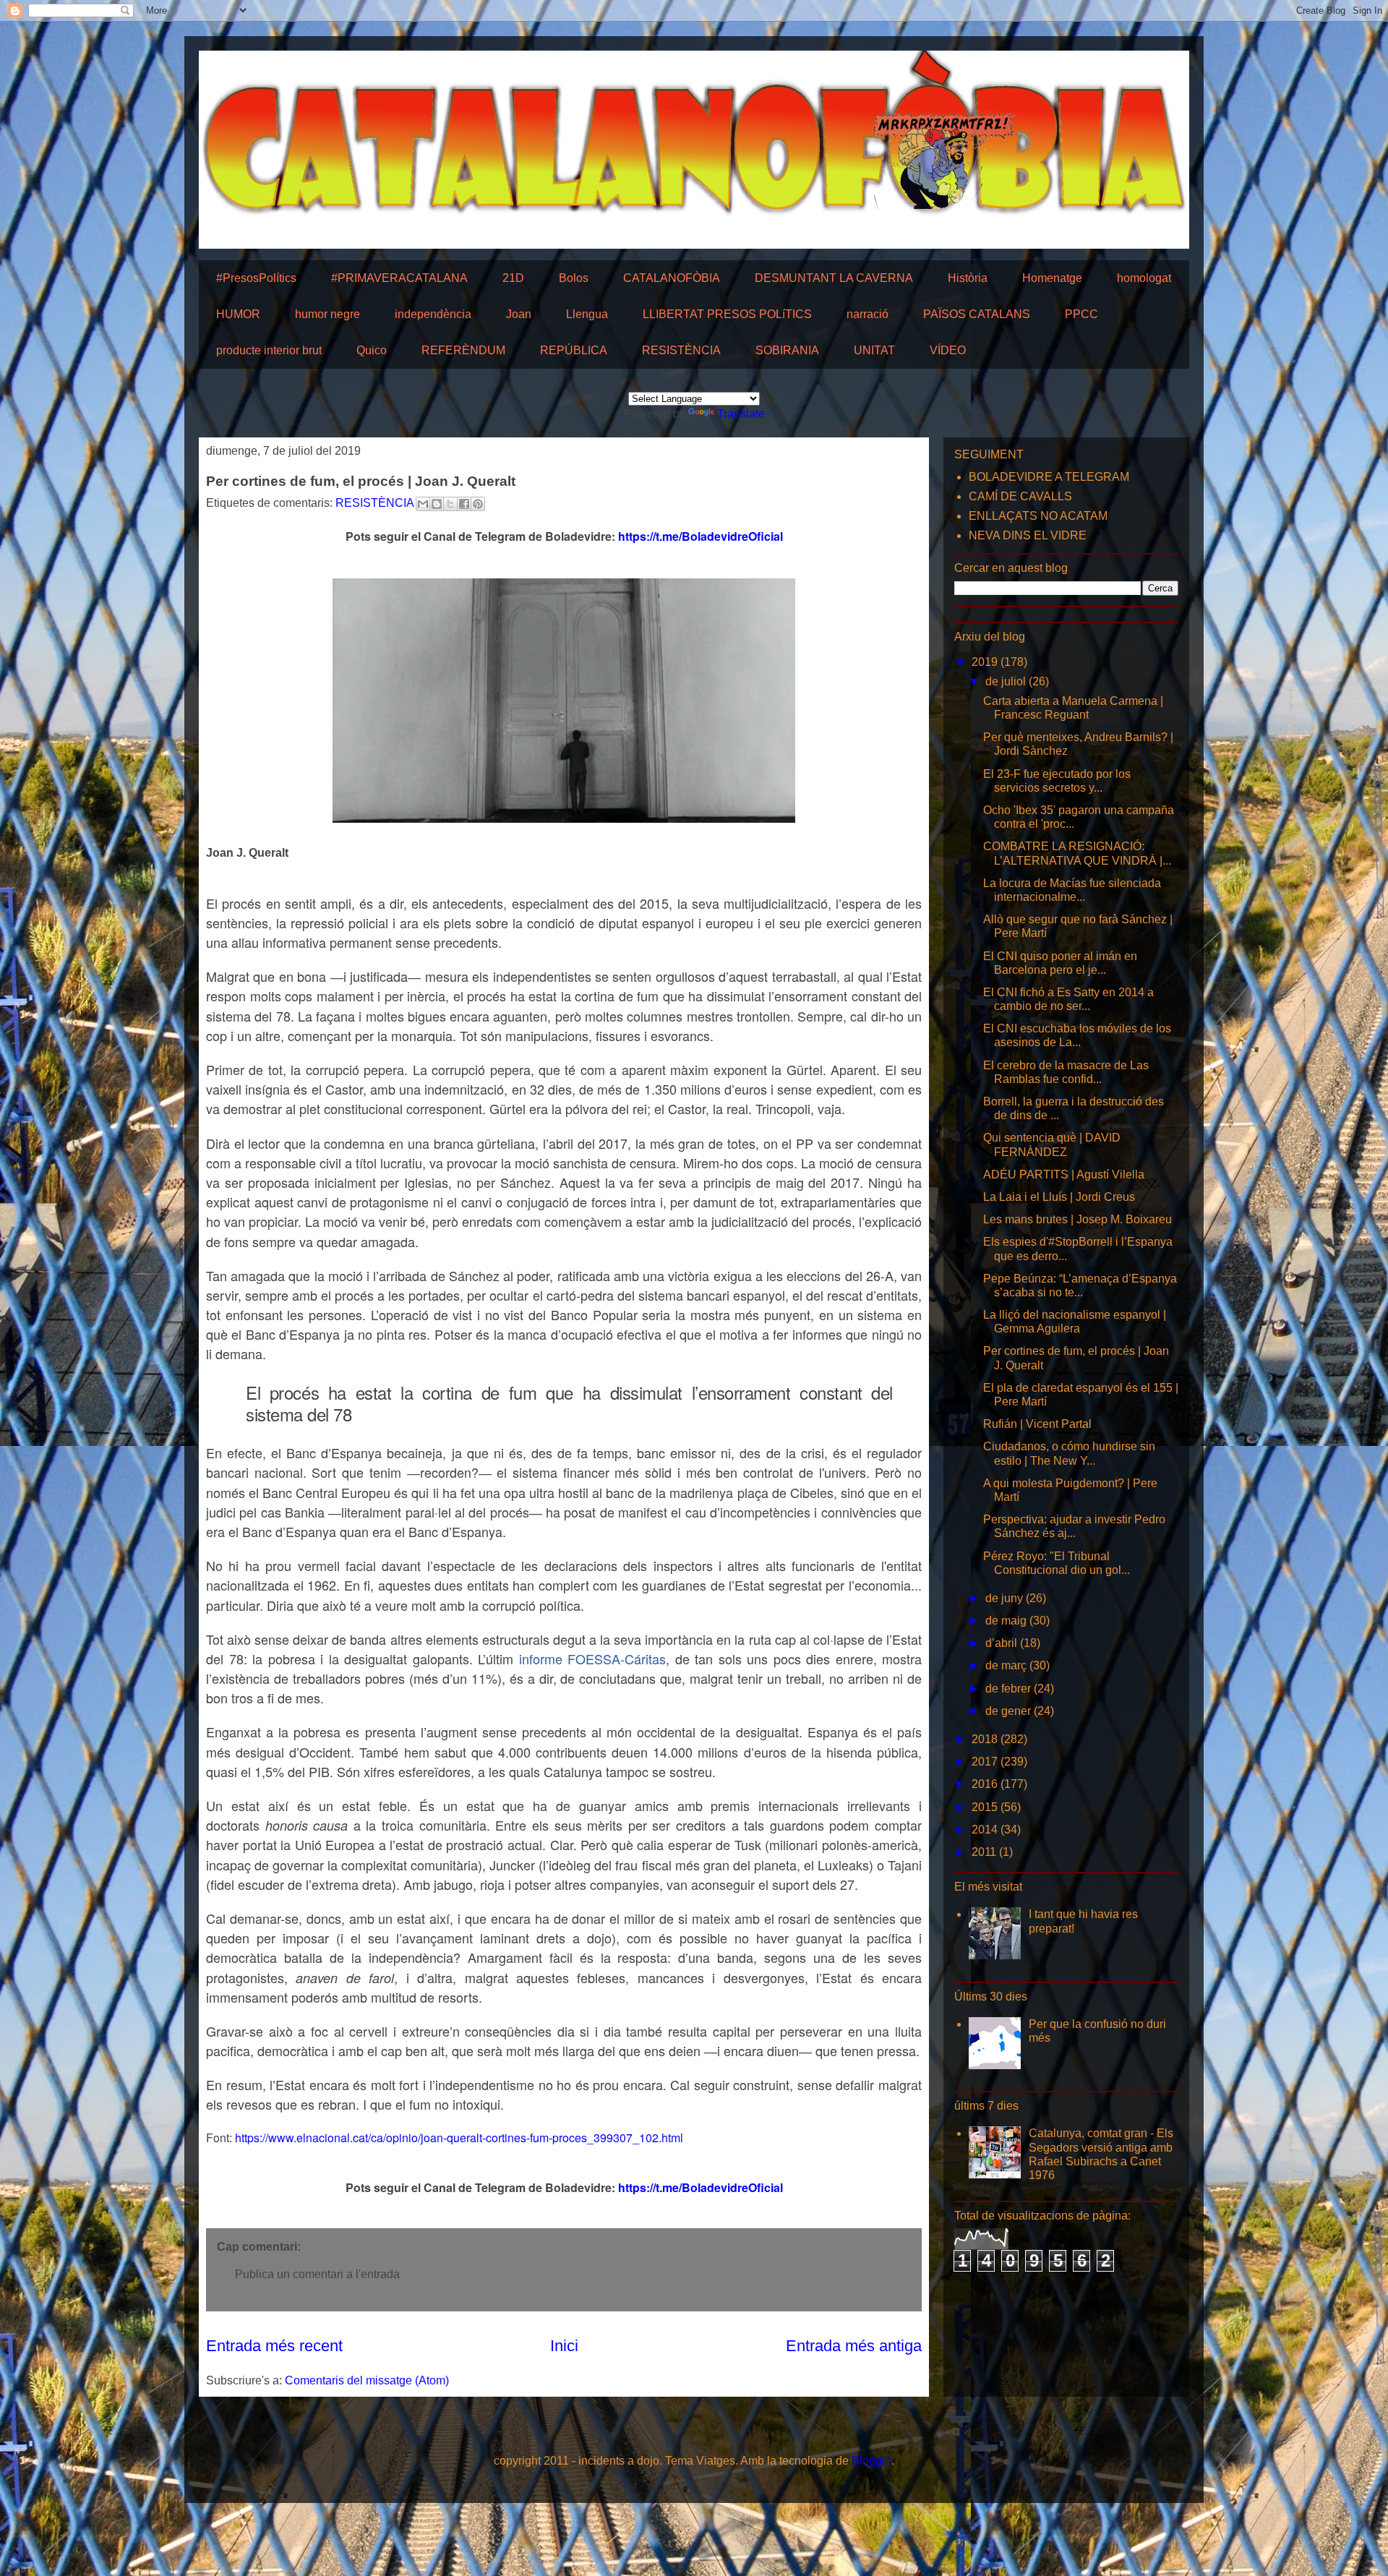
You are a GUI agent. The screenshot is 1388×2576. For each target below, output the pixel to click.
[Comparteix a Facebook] (464, 504)
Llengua (587, 314)
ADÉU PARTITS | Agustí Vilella (1064, 1174)
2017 (986, 1762)
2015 (986, 1807)
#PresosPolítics (256, 278)
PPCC (1081, 314)
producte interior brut (269, 350)
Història (968, 278)
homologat (1144, 278)
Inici (564, 2346)
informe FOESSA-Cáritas (593, 1659)
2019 (986, 662)
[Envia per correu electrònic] (423, 504)
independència (433, 314)
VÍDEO (948, 350)
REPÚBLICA (574, 350)
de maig (1007, 1621)
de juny (1006, 1598)
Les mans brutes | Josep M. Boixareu (1078, 1219)
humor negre (327, 314)
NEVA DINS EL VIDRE (1028, 535)
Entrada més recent (274, 2346)
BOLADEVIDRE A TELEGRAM (1049, 477)
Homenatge (1052, 278)
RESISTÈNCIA (681, 350)
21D (513, 278)
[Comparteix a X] (450, 504)
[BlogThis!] (437, 504)
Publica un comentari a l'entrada (317, 2274)
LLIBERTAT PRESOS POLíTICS (727, 314)
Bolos (574, 278)
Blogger (871, 2461)
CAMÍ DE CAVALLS (1020, 496)
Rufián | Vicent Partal (1037, 1424)
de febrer (1010, 1689)
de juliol (1007, 681)
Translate (741, 414)
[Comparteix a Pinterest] (478, 504)
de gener (1010, 1711)
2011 (985, 1852)
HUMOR (238, 314)
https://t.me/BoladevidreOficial (701, 536)
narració (867, 314)
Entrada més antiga (854, 2346)
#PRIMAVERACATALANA (399, 278)
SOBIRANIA (787, 350)
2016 (986, 1784)
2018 (986, 1739)
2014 (986, 1830)
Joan (519, 314)
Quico (372, 350)
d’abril (1003, 1643)
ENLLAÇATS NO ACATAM (1038, 516)
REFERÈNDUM (463, 350)
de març (1007, 1665)
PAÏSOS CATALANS (977, 314)
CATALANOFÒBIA (672, 278)
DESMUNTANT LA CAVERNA (834, 278)
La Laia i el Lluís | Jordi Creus (1059, 1197)
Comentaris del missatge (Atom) (367, 2380)
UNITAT (874, 350)
